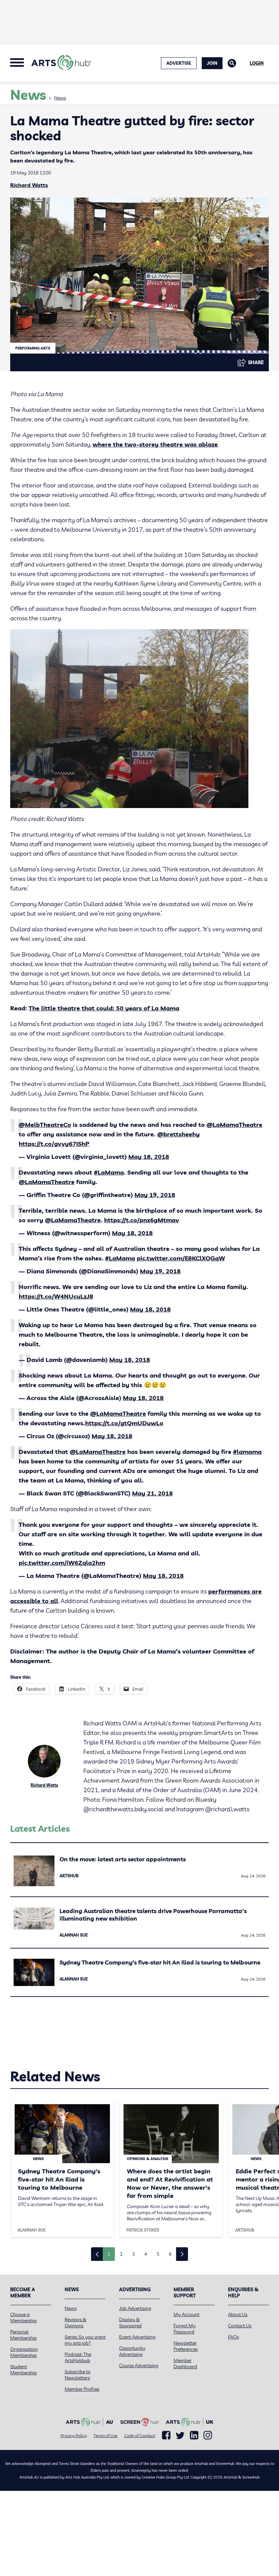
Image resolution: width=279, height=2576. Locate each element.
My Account (186, 2314)
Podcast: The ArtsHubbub (78, 2357)
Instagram (208, 2435)
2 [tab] (121, 2254)
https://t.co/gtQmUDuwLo (124, 1423)
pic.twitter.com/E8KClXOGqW (181, 1258)
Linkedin (194, 2435)
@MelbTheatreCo (45, 1125)
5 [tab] (158, 2254)
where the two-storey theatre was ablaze (155, 444)
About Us (238, 2314)
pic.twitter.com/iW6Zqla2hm (62, 1563)
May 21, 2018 (152, 1493)
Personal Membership (23, 2335)
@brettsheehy (178, 1134)
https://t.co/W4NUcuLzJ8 (56, 1296)
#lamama (247, 1452)
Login (257, 63)
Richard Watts (29, 185)
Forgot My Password (185, 2329)
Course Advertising (139, 2365)
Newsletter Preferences (186, 2346)
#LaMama (109, 1172)
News (60, 98)
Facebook (166, 2435)
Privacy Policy (74, 2435)
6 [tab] (170, 2254)
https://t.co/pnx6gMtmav (142, 1220)
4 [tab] (146, 2254)
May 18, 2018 (149, 1157)
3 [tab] (133, 2254)
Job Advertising (135, 2308)
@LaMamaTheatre (234, 1125)
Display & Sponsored (130, 2323)
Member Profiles (82, 2389)
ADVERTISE (179, 63)
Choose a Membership (23, 2317)
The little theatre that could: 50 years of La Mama (104, 1008)
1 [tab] (109, 2254)
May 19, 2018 (155, 1195)
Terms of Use (105, 2435)
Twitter (180, 2435)
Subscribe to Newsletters (78, 2375)
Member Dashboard (185, 2363)
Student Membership (23, 2370)
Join (212, 63)
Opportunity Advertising (132, 2351)
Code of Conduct (140, 2435)
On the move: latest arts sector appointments (123, 1859)
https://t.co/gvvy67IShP (54, 1144)
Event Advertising (137, 2337)
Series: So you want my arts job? (85, 2340)
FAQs (233, 2337)
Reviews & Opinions (76, 2323)
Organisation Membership (24, 2352)
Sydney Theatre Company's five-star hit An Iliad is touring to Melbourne (160, 1962)
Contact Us (240, 2326)
